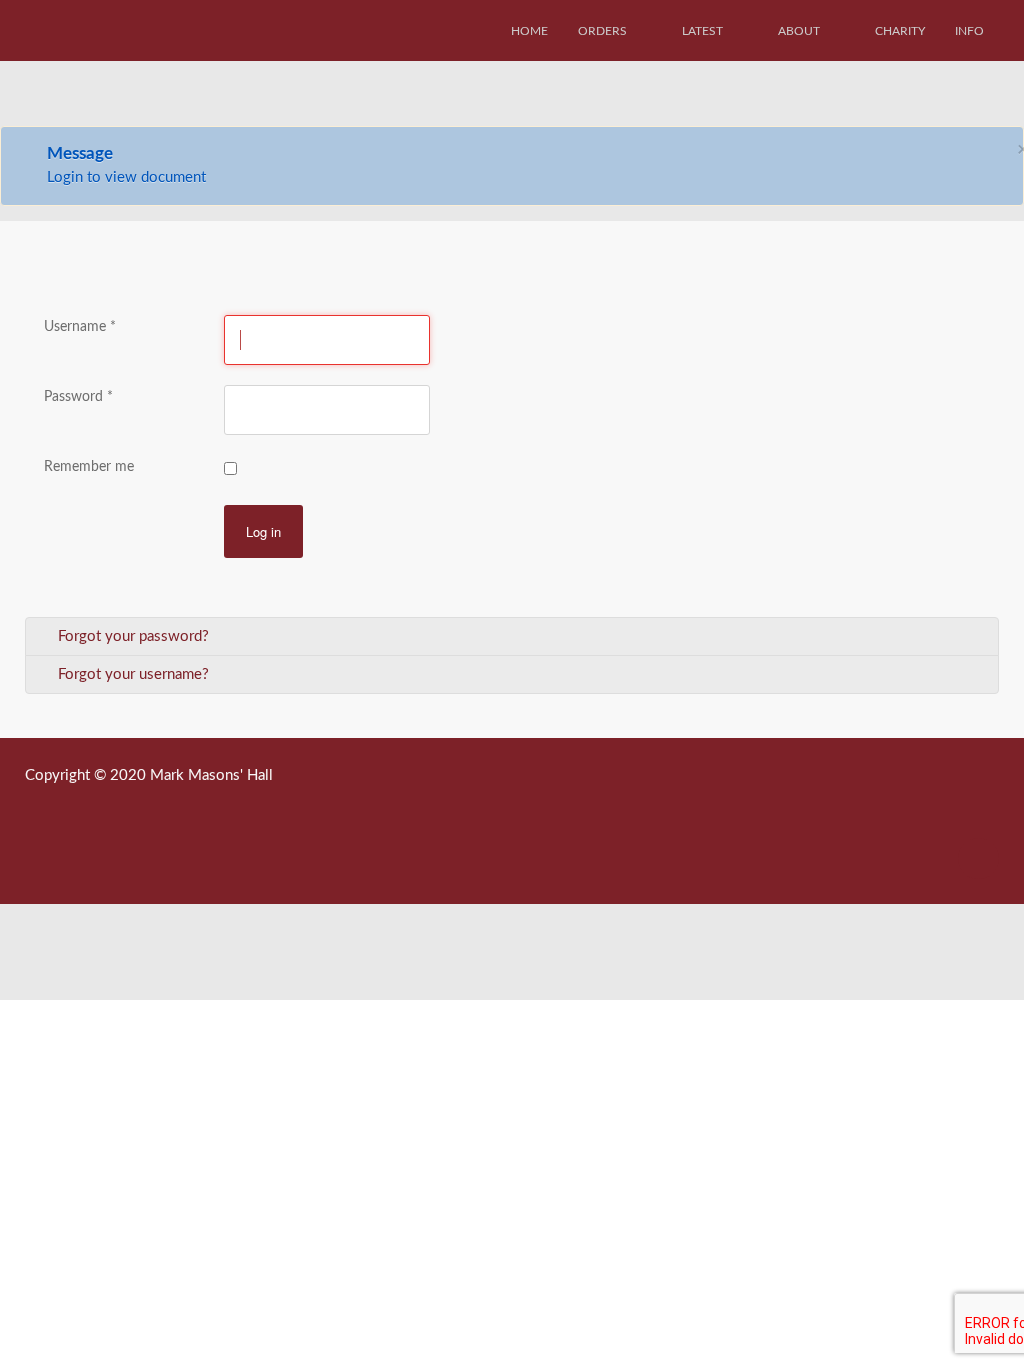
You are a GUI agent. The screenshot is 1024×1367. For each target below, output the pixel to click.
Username (80, 327)
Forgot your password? (131, 636)
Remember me (89, 467)
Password (78, 397)
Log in (263, 531)
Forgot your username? (131, 674)
